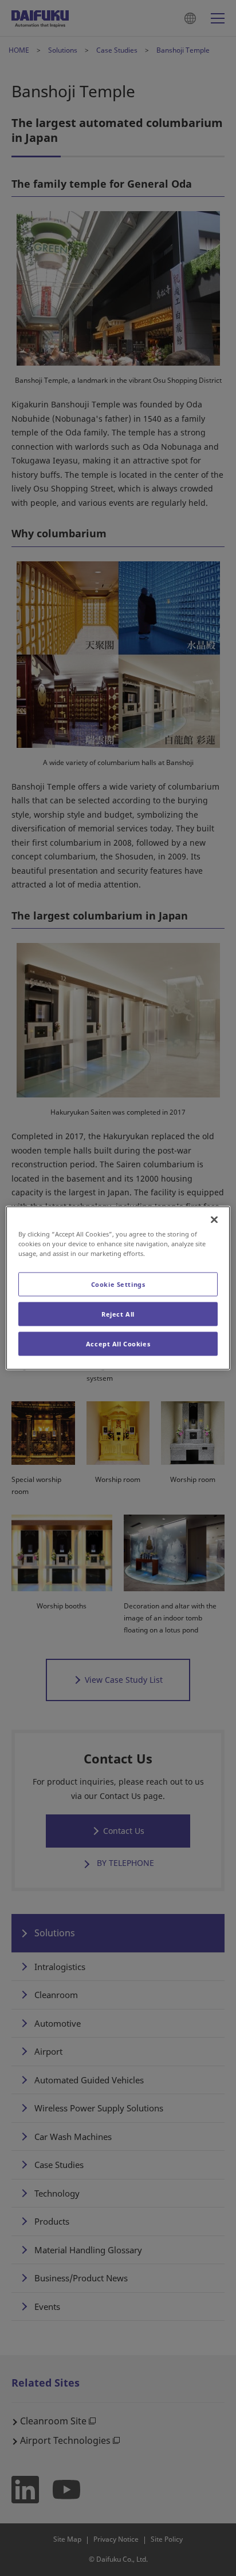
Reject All (118, 1314)
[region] (118, 1288)
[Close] (214, 1220)
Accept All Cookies (118, 1344)
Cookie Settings (118, 1284)
